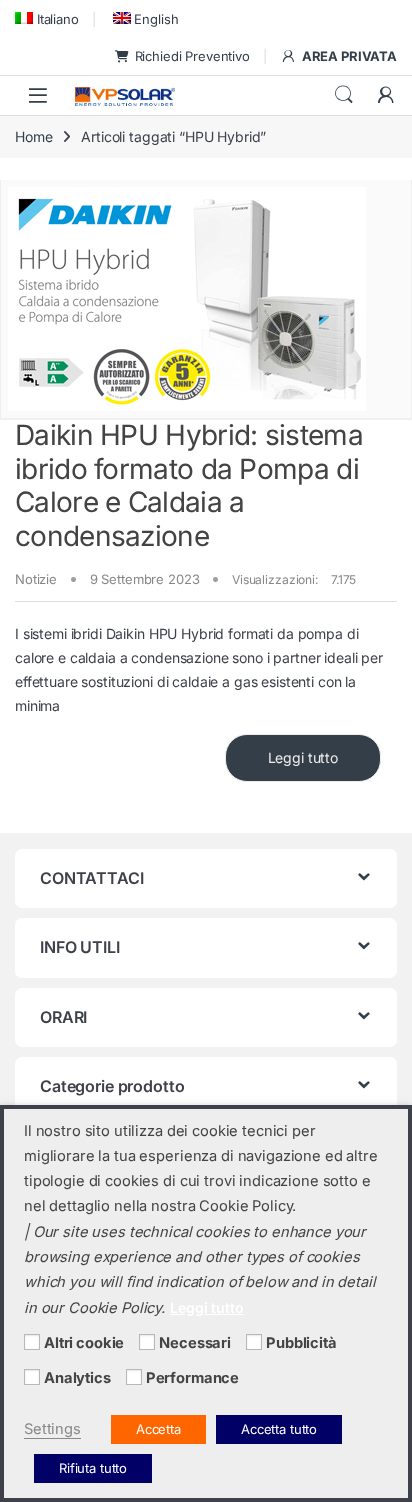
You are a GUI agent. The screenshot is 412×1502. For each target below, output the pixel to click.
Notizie (36, 579)
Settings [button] (52, 1429)
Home (33, 136)
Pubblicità (301, 1343)
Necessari (195, 1343)
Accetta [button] (158, 1429)
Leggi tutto (303, 757)
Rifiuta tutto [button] (93, 1468)
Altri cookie (84, 1343)
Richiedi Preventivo (192, 56)
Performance (192, 1378)
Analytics (77, 1378)
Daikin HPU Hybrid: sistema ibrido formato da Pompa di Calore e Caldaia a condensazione (189, 485)
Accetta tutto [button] (279, 1429)
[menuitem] (47, 18)
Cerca (344, 95)
